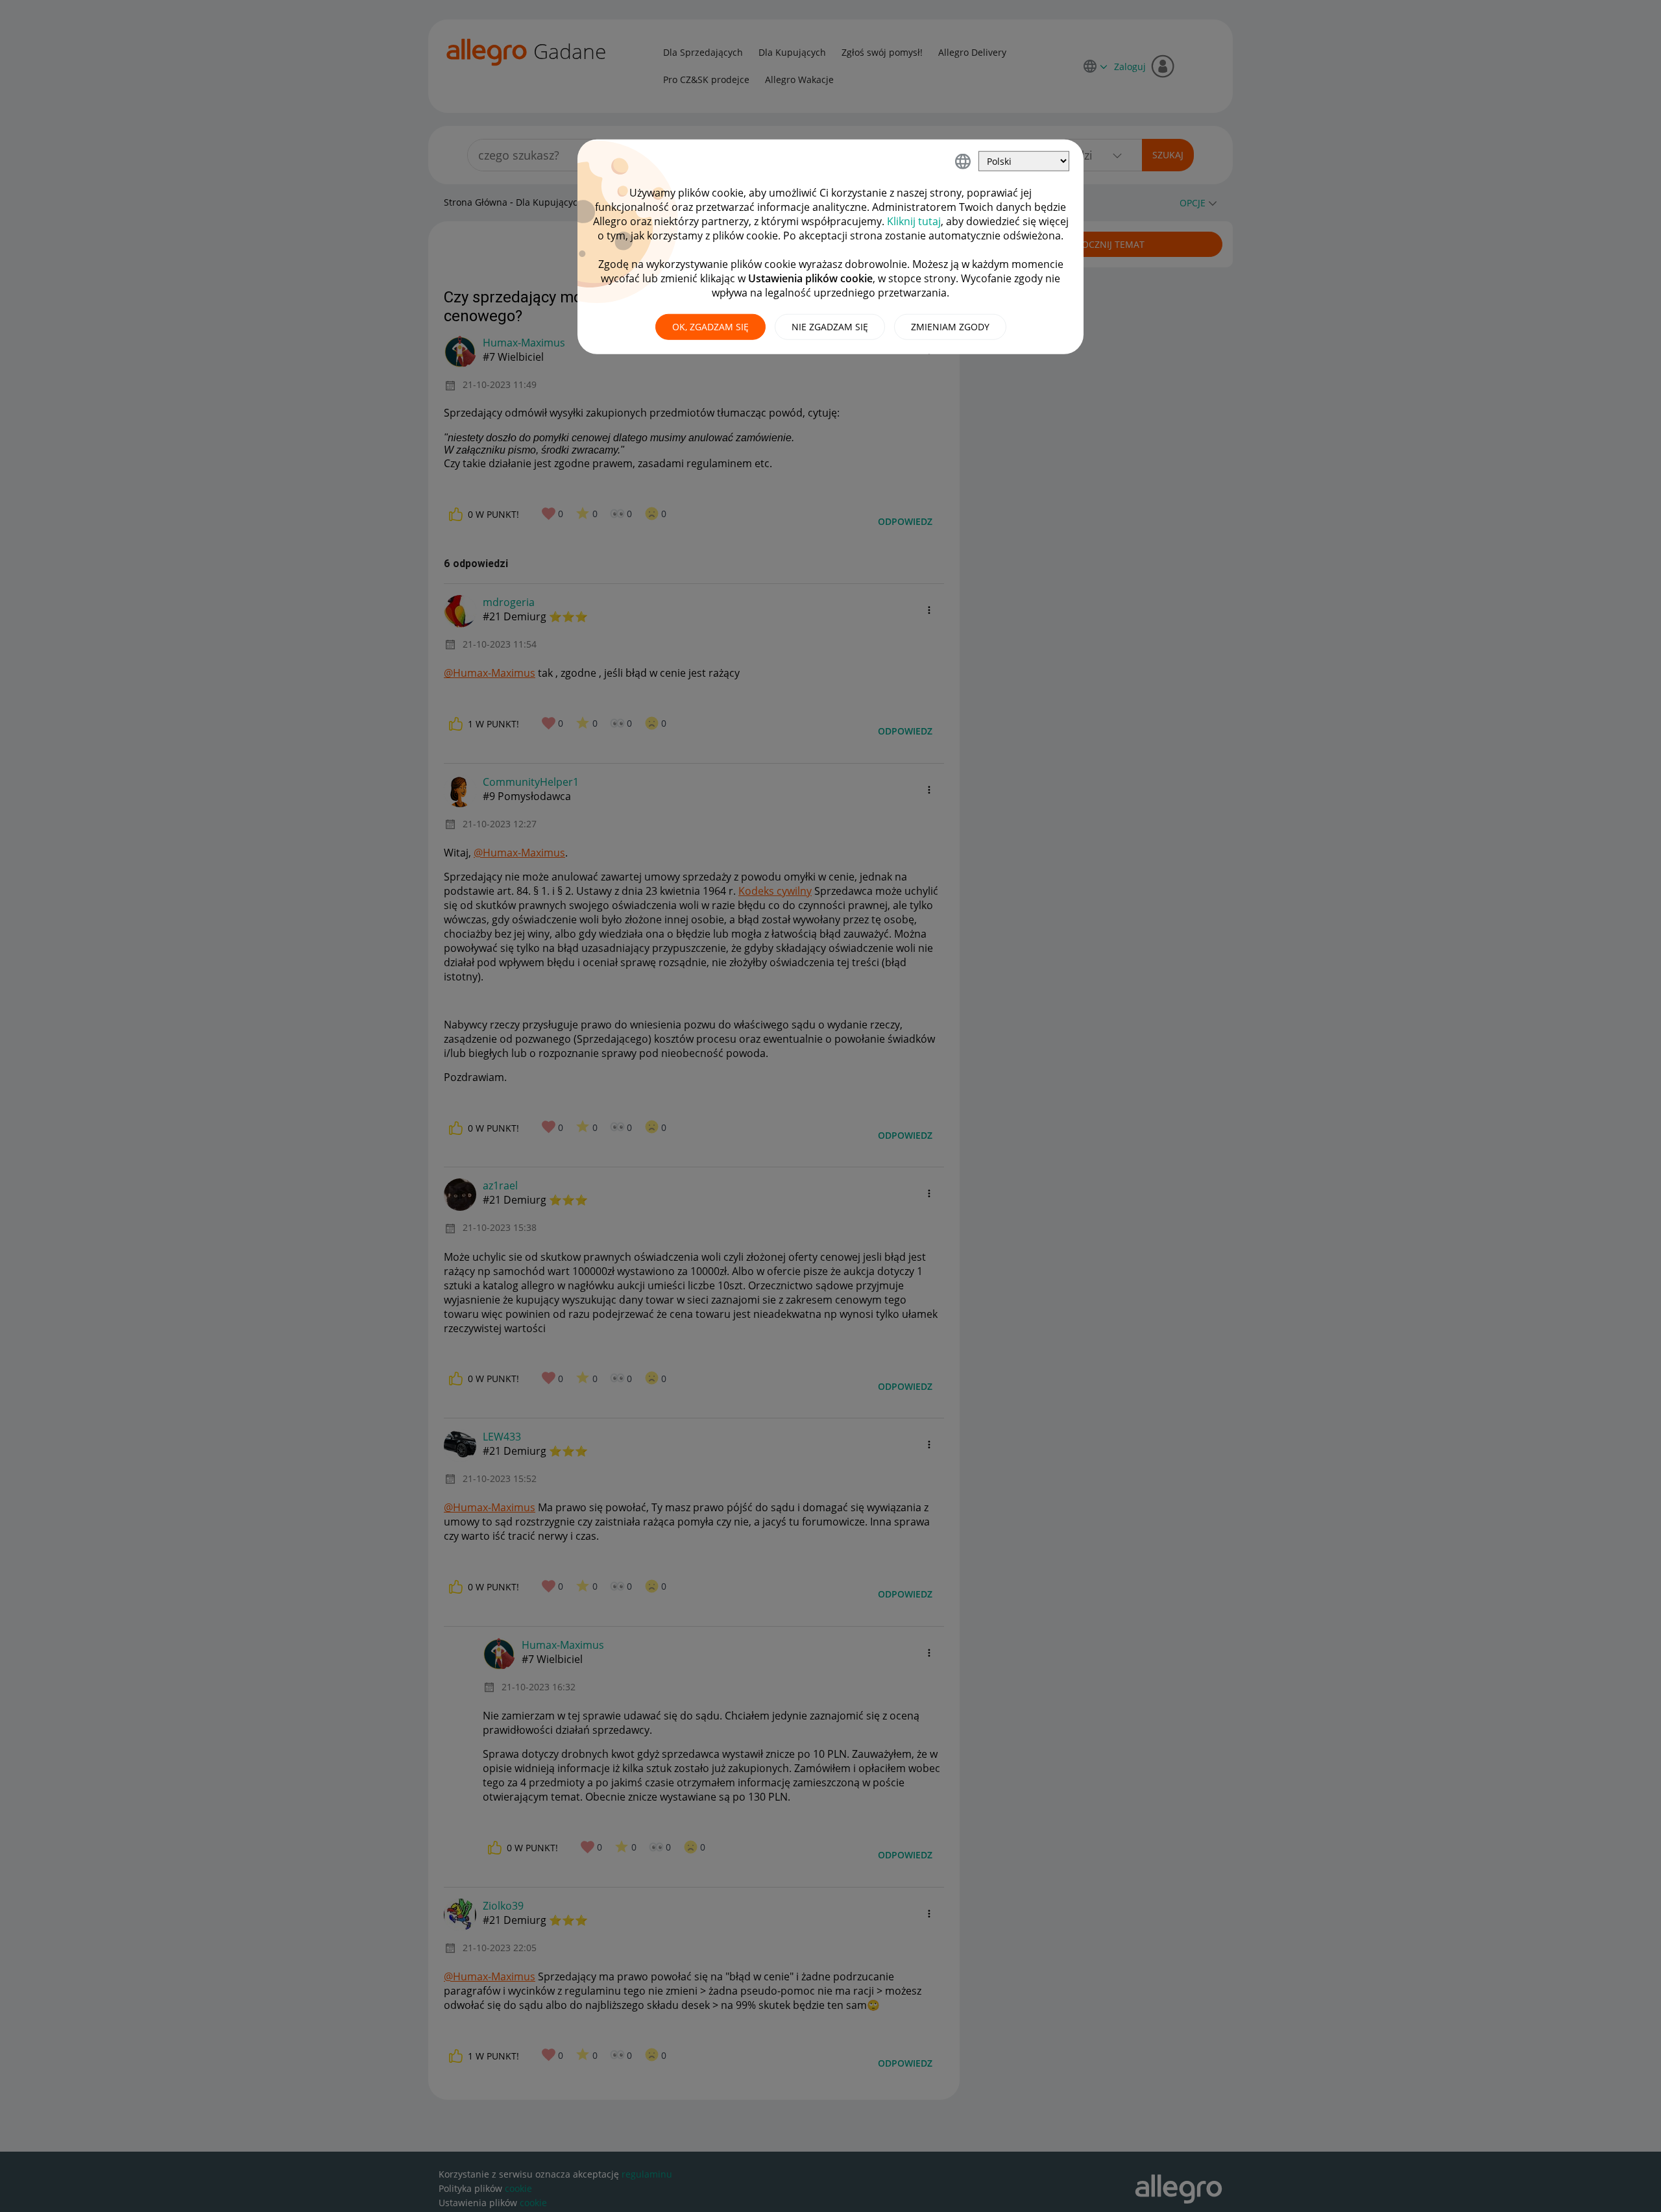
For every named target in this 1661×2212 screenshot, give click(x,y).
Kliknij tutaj (914, 221)
